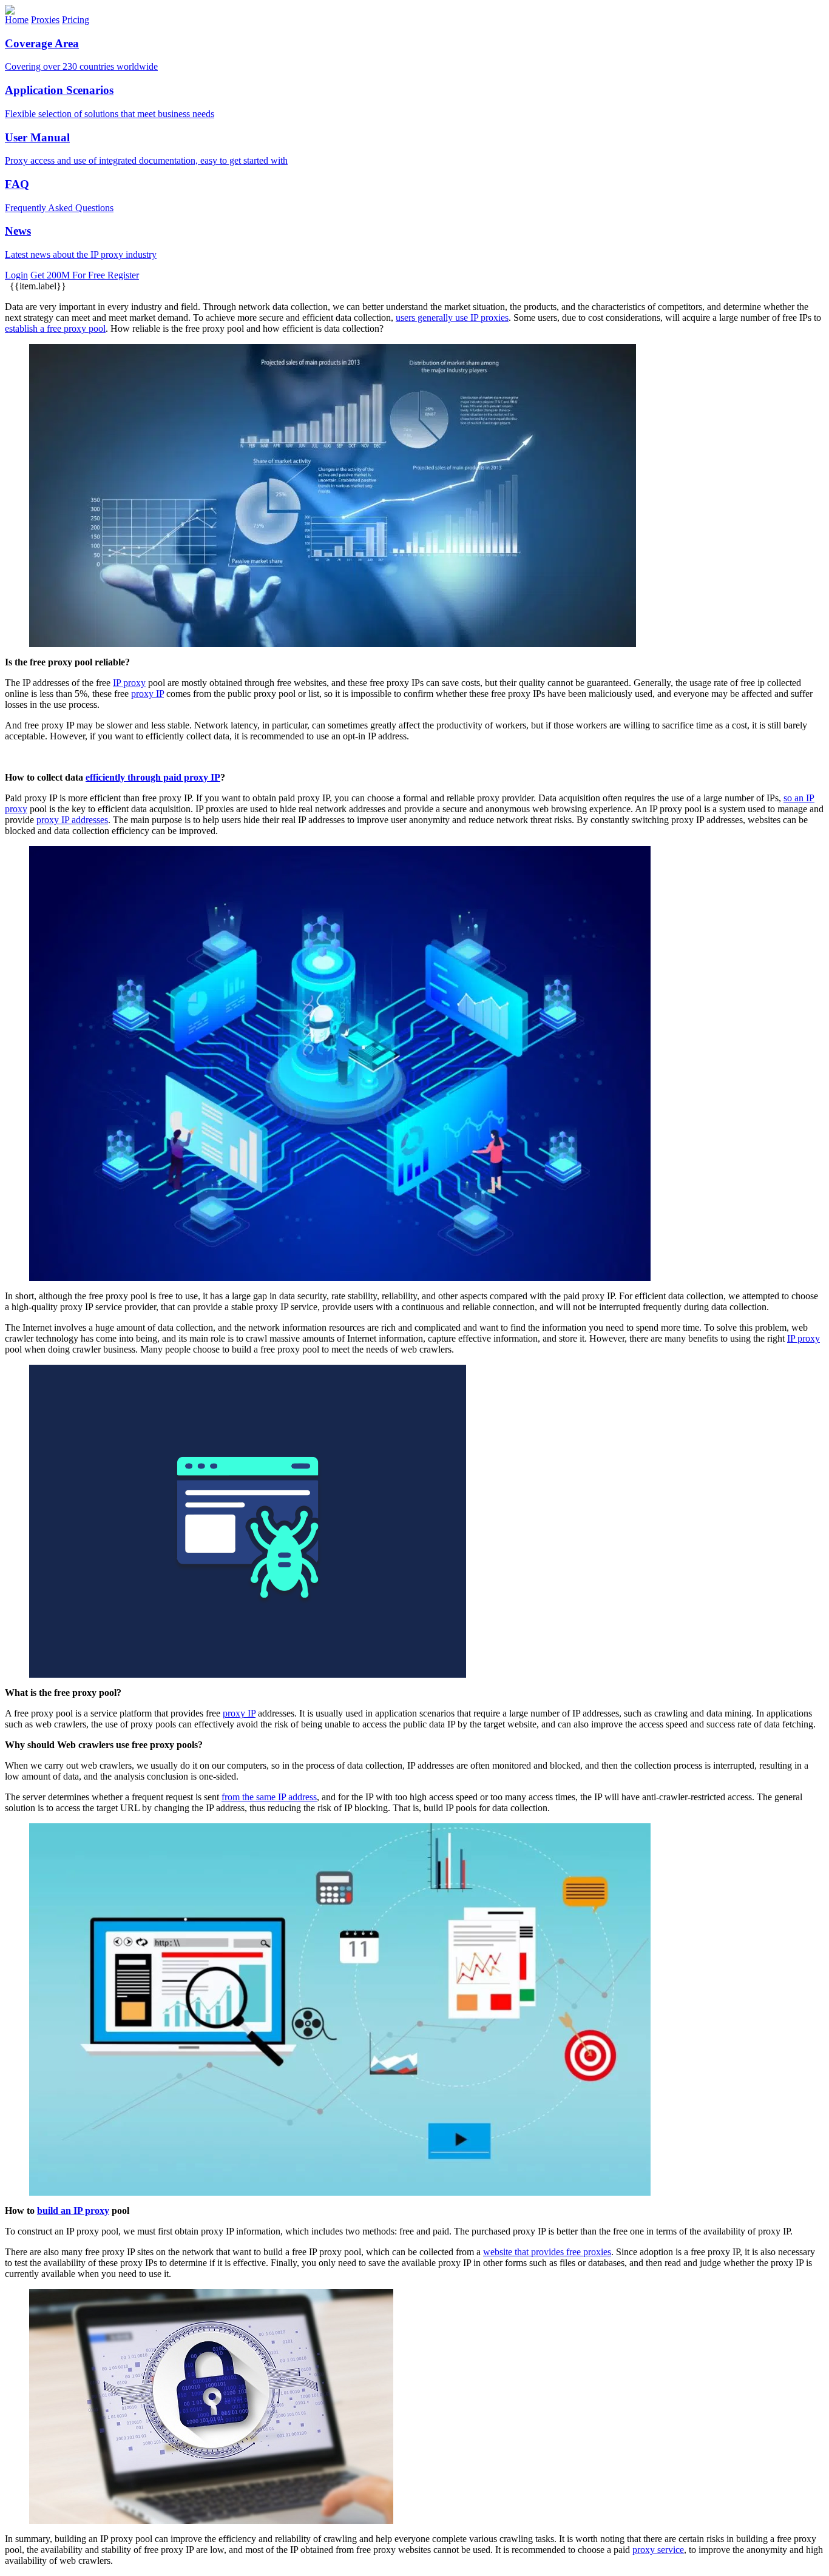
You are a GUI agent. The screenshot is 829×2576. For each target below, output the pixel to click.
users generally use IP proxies (452, 318)
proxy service (658, 2550)
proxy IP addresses (72, 820)
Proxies (45, 20)
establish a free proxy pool (55, 328)
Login (16, 275)
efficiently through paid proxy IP (153, 777)
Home (17, 20)
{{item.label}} (37, 286)
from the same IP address (269, 1797)
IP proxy (129, 683)
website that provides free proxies (547, 2252)
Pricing (76, 20)
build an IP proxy (73, 2211)
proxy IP (147, 694)
